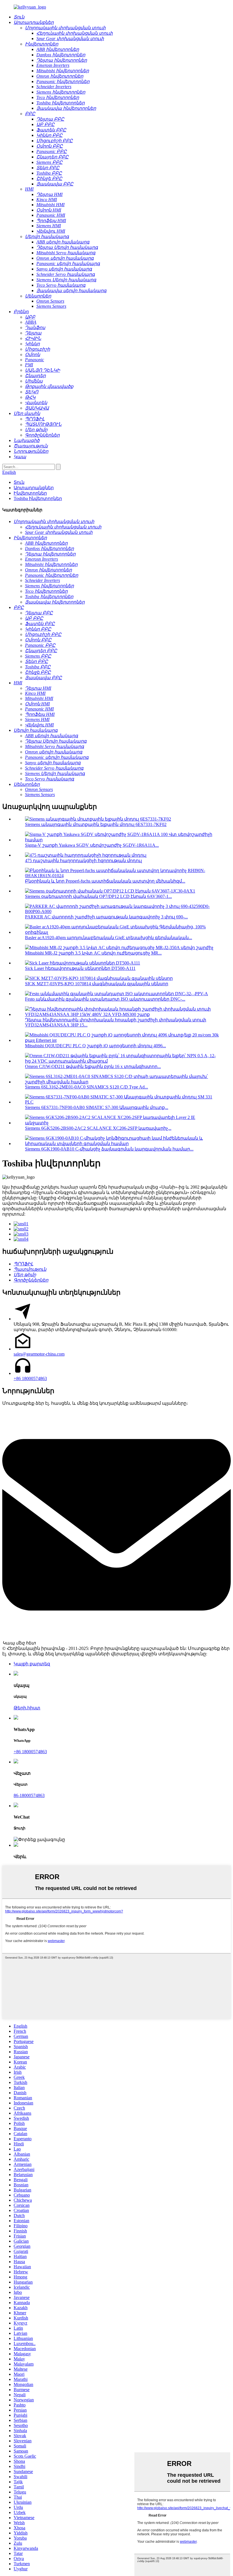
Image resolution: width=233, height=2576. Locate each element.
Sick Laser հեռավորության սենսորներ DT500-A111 (80, 968)
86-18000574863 (29, 1795)
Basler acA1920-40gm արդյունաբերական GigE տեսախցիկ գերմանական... (109, 938)
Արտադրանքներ (34, 488)
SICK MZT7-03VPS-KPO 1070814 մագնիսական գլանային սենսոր (97, 984)
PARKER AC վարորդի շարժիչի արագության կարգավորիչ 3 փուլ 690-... (106, 917)
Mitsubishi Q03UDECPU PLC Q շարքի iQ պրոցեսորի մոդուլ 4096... (95, 1046)
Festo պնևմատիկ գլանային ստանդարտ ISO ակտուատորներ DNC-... (105, 999)
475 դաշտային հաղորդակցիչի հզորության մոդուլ (83, 861)
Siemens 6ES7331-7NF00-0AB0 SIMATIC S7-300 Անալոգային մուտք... (97, 1107)
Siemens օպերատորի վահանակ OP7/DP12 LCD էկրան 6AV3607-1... (98, 896)
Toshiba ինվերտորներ (38, 498)
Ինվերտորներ (30, 493)
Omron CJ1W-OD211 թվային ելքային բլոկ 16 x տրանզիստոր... (93, 1066)
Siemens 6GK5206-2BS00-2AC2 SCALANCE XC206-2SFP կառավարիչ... (98, 1128)
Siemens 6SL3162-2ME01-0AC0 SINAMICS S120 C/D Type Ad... (87, 1087)
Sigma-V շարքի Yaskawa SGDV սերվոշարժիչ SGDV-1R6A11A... (92, 845)
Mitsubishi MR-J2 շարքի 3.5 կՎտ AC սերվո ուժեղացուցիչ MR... (93, 953)
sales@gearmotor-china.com (39, 1354)
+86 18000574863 (30, 1378)
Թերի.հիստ (27, 1708)
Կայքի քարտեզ (32, 1664)
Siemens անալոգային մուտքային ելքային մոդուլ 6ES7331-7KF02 (96, 824)
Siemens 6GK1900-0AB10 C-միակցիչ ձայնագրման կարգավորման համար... (109, 1149)
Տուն (19, 482)
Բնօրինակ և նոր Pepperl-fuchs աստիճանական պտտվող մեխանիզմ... (105, 881)
